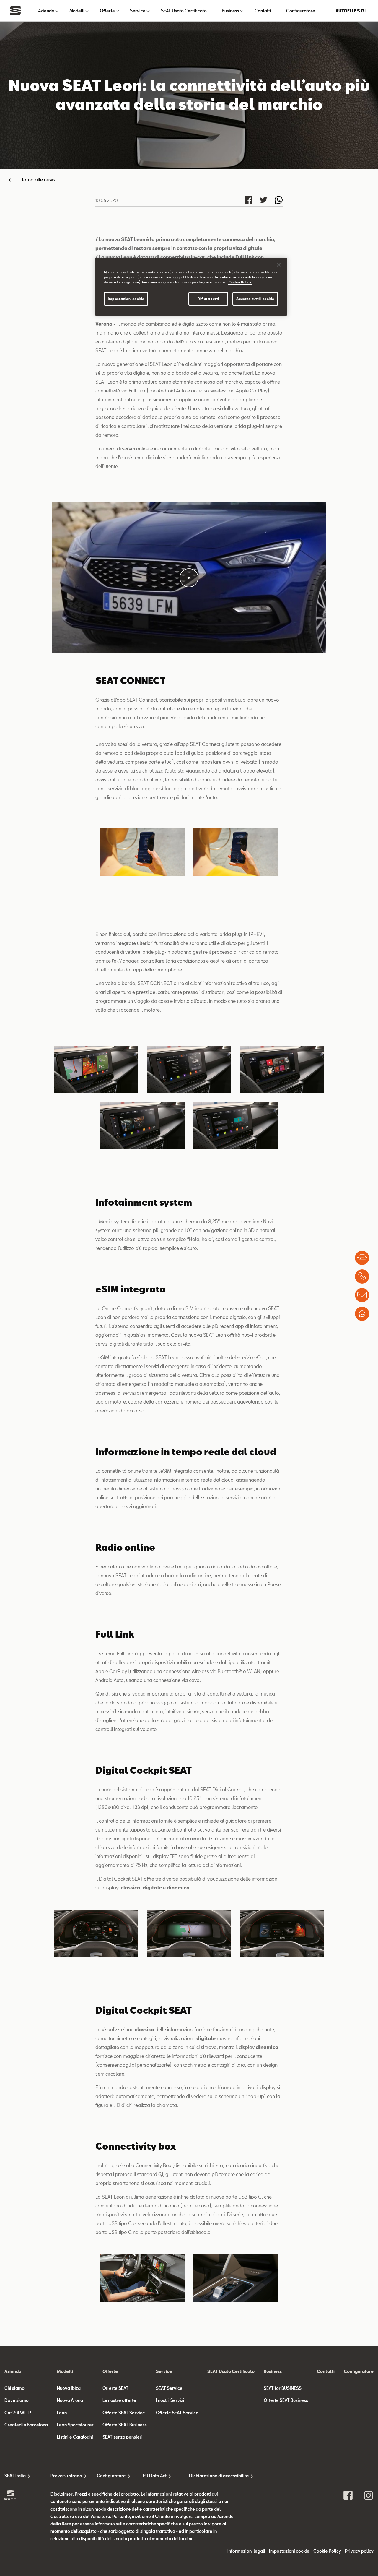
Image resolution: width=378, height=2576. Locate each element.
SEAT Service (169, 2388)
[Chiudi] (279, 265)
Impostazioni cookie (126, 299)
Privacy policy (359, 2551)
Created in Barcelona (26, 2425)
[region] (191, 287)
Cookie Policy (327, 2551)
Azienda (46, 11)
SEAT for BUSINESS (283, 2388)
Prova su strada (66, 2476)
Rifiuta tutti (208, 299)
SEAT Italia (15, 2476)
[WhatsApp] (362, 1314)
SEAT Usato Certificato (184, 11)
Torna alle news (38, 180)
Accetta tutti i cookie (255, 299)
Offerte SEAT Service (124, 2413)
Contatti (263, 11)
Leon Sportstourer (75, 2425)
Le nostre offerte (119, 2400)
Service (138, 11)
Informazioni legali (246, 2551)
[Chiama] (362, 1276)
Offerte (107, 11)
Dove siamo (17, 2400)
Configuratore (301, 11)
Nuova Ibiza (69, 2388)
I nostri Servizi (170, 2400)
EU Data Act (155, 2476)
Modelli (77, 11)
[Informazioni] (362, 1295)
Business (230, 11)
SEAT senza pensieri (123, 2437)
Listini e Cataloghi (75, 2437)
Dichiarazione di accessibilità (212, 2476)
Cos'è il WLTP (18, 2413)
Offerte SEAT (115, 2388)
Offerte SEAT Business (125, 2425)
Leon (62, 2413)
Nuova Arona (70, 2400)
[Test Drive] (362, 1258)
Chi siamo (14, 2388)
